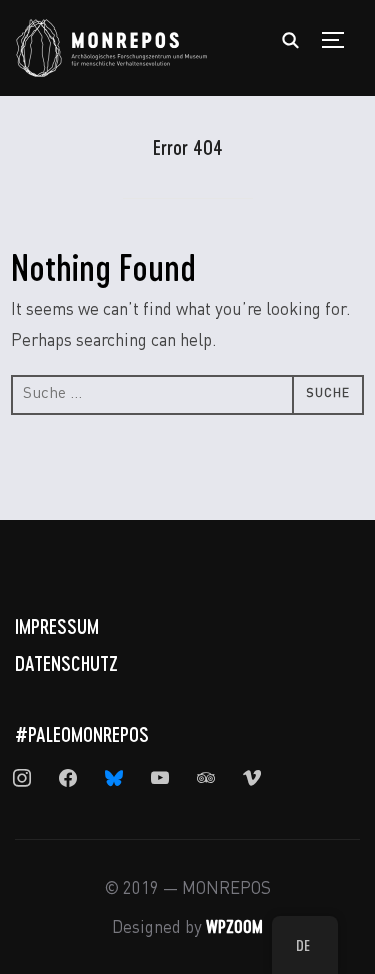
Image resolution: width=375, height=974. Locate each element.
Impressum (57, 626)
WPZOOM (234, 926)
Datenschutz (66, 663)
